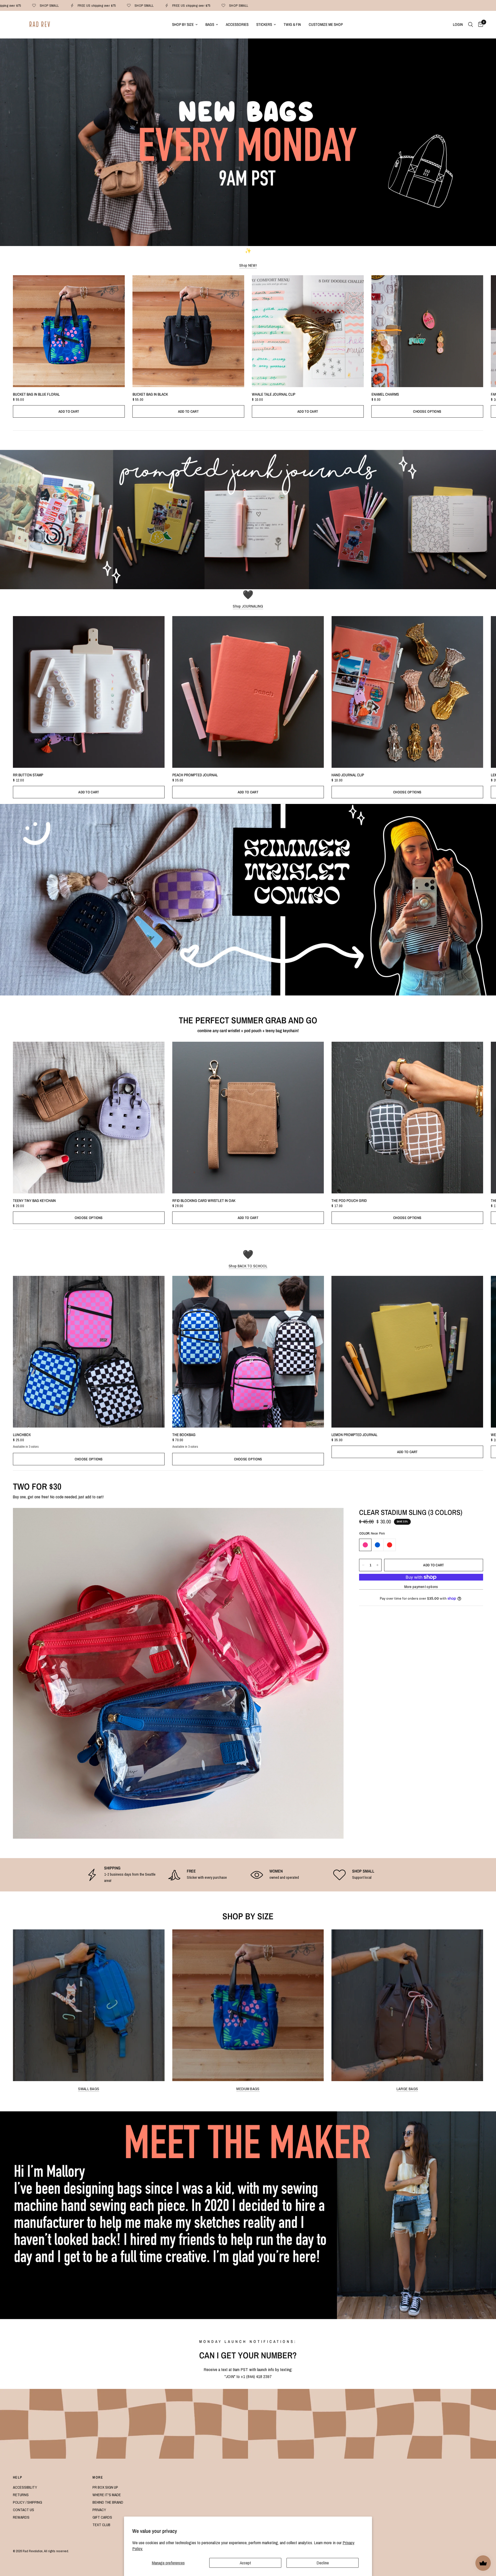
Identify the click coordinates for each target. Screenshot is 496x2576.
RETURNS (21, 2495)
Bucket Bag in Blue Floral (36, 394)
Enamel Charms (385, 394)
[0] (479, 25)
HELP (18, 2477)
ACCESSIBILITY (25, 2487)
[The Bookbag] (248, 1352)
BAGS (210, 24)
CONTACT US (24, 2510)
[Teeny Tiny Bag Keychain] (89, 1118)
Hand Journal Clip (348, 775)
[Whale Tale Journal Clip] (308, 331)
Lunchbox (22, 1435)
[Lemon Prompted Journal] (407, 1352)
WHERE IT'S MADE (107, 2495)
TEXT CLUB (101, 2525)
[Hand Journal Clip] (407, 692)
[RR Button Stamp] (89, 692)
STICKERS (264, 24)
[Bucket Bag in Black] (188, 331)
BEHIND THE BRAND (108, 2502)
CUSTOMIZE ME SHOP (326, 24)
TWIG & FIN (292, 24)
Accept (245, 2563)
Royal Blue (377, 1545)
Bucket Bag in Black (150, 394)
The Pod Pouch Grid (349, 1201)
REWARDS (21, 2517)
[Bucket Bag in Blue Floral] (69, 331)
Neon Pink (365, 1545)
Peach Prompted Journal (195, 775)
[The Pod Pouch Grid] (407, 1118)
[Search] (471, 25)
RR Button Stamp (28, 775)
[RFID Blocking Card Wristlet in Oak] (248, 1118)
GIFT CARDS (102, 2517)
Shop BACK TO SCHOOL (248, 1266)
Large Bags (407, 2089)
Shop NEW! (248, 265)
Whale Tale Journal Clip (274, 394)
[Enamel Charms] (427, 331)
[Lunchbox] (89, 1352)
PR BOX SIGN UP (105, 2487)
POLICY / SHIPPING (28, 2502)
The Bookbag (184, 1435)
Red (390, 1545)
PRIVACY (99, 2510)
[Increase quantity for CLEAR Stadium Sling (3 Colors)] (377, 1565)
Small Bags (89, 2089)
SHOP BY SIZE (183, 24)
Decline (323, 2563)
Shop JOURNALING (248, 606)
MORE (98, 2477)
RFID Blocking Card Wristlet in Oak (204, 1201)
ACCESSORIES (237, 24)
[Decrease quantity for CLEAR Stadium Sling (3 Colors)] (363, 1565)
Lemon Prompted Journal (354, 1435)
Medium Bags (248, 2089)
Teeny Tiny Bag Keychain (34, 1201)
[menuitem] (185, 25)
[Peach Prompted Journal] (248, 692)
